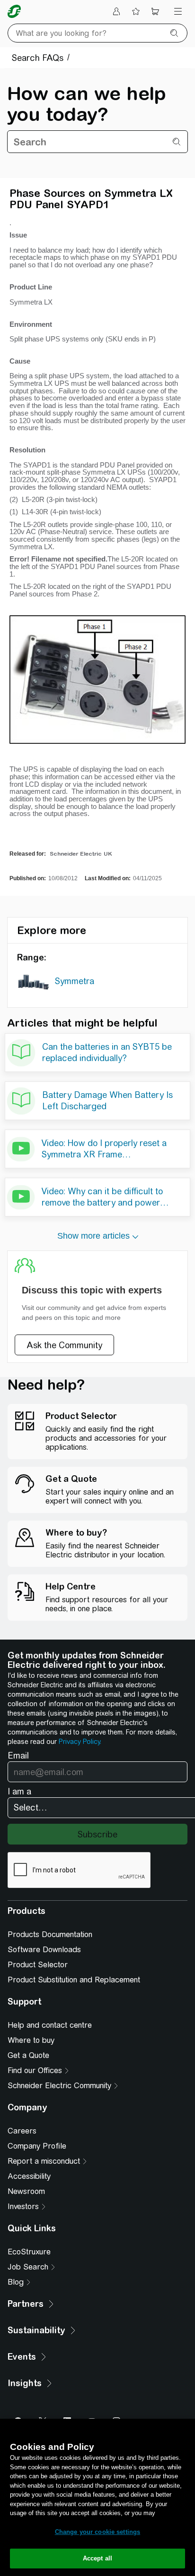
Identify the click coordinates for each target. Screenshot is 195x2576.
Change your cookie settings (98, 2532)
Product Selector (38, 1965)
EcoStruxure (29, 2252)
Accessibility (29, 2176)
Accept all (97, 2558)
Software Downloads (44, 1950)
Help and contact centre (50, 2025)
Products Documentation (50, 1934)
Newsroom (26, 2191)
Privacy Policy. (80, 1742)
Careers (22, 2131)
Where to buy (31, 2040)
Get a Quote (28, 2055)
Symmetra (75, 981)
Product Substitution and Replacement (74, 1980)
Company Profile (37, 2146)
